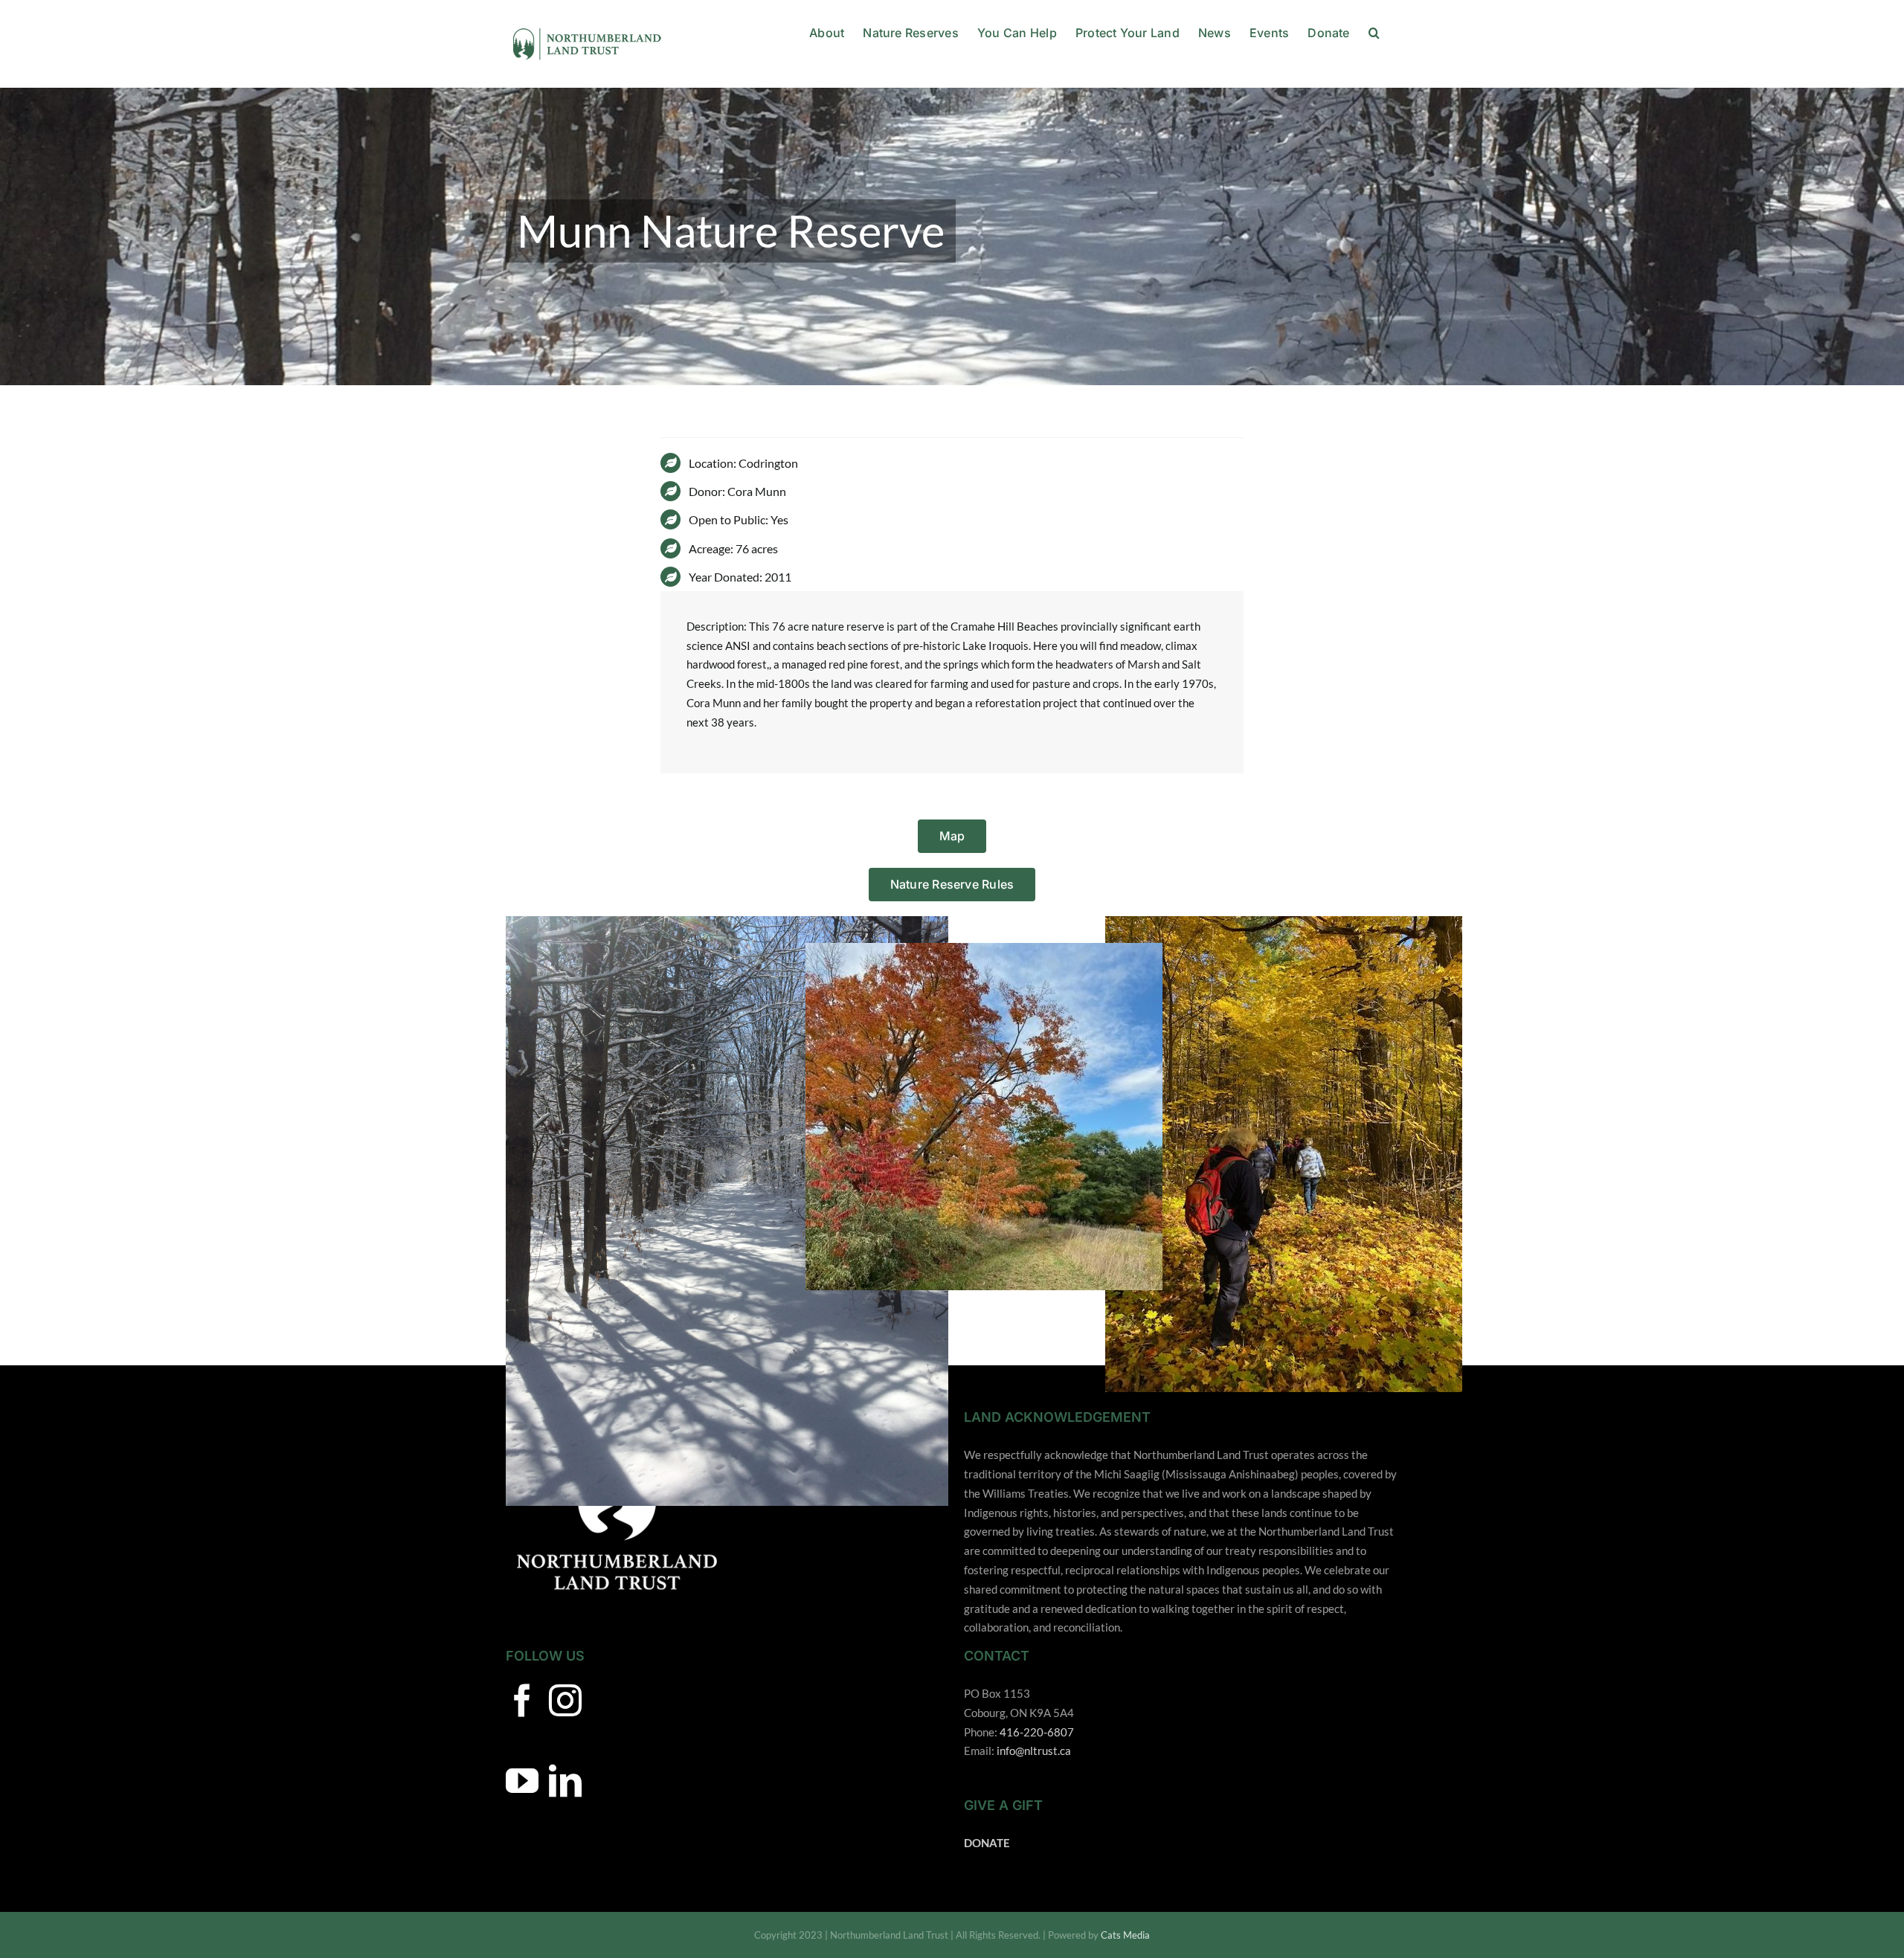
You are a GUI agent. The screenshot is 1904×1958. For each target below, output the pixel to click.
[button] (1374, 31)
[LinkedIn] (565, 1781)
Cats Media (1125, 1935)
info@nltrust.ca (1034, 1751)
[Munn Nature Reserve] (952, 236)
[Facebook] (522, 1701)
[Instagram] (565, 1701)
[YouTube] (522, 1781)
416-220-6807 (1037, 1732)
